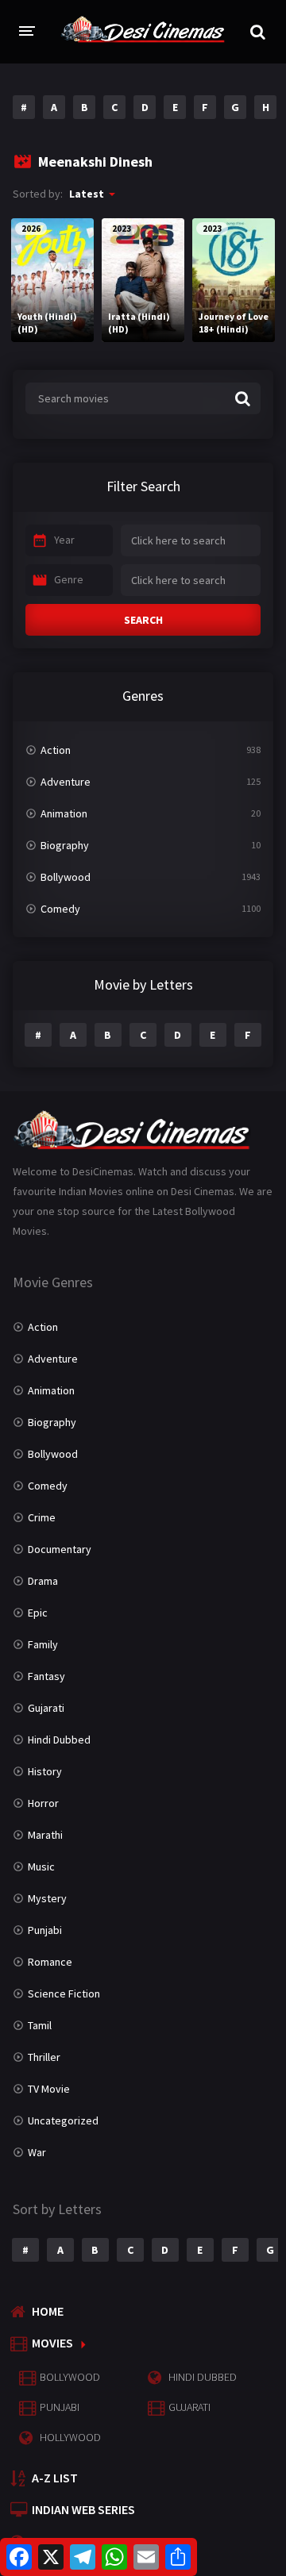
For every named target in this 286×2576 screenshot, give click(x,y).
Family (43, 1644)
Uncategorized (63, 2120)
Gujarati (46, 1708)
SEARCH (143, 620)
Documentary (60, 1549)
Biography (65, 845)
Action (56, 750)
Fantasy (46, 1676)
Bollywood (66, 877)
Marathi (45, 1835)
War (37, 2152)
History (45, 1771)
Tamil (40, 2025)
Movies (52, 2343)
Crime (42, 1517)
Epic (38, 1613)
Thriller (44, 2057)
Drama (43, 1581)
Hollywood (70, 2437)
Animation (64, 813)
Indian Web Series (83, 2509)
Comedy (60, 909)
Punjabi (45, 1930)
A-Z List (55, 2478)
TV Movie (49, 2089)
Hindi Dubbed (59, 1740)
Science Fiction (64, 1994)
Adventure (66, 782)
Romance (50, 1962)
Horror (43, 1803)
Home (48, 2311)
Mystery (47, 1898)
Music (41, 1867)
